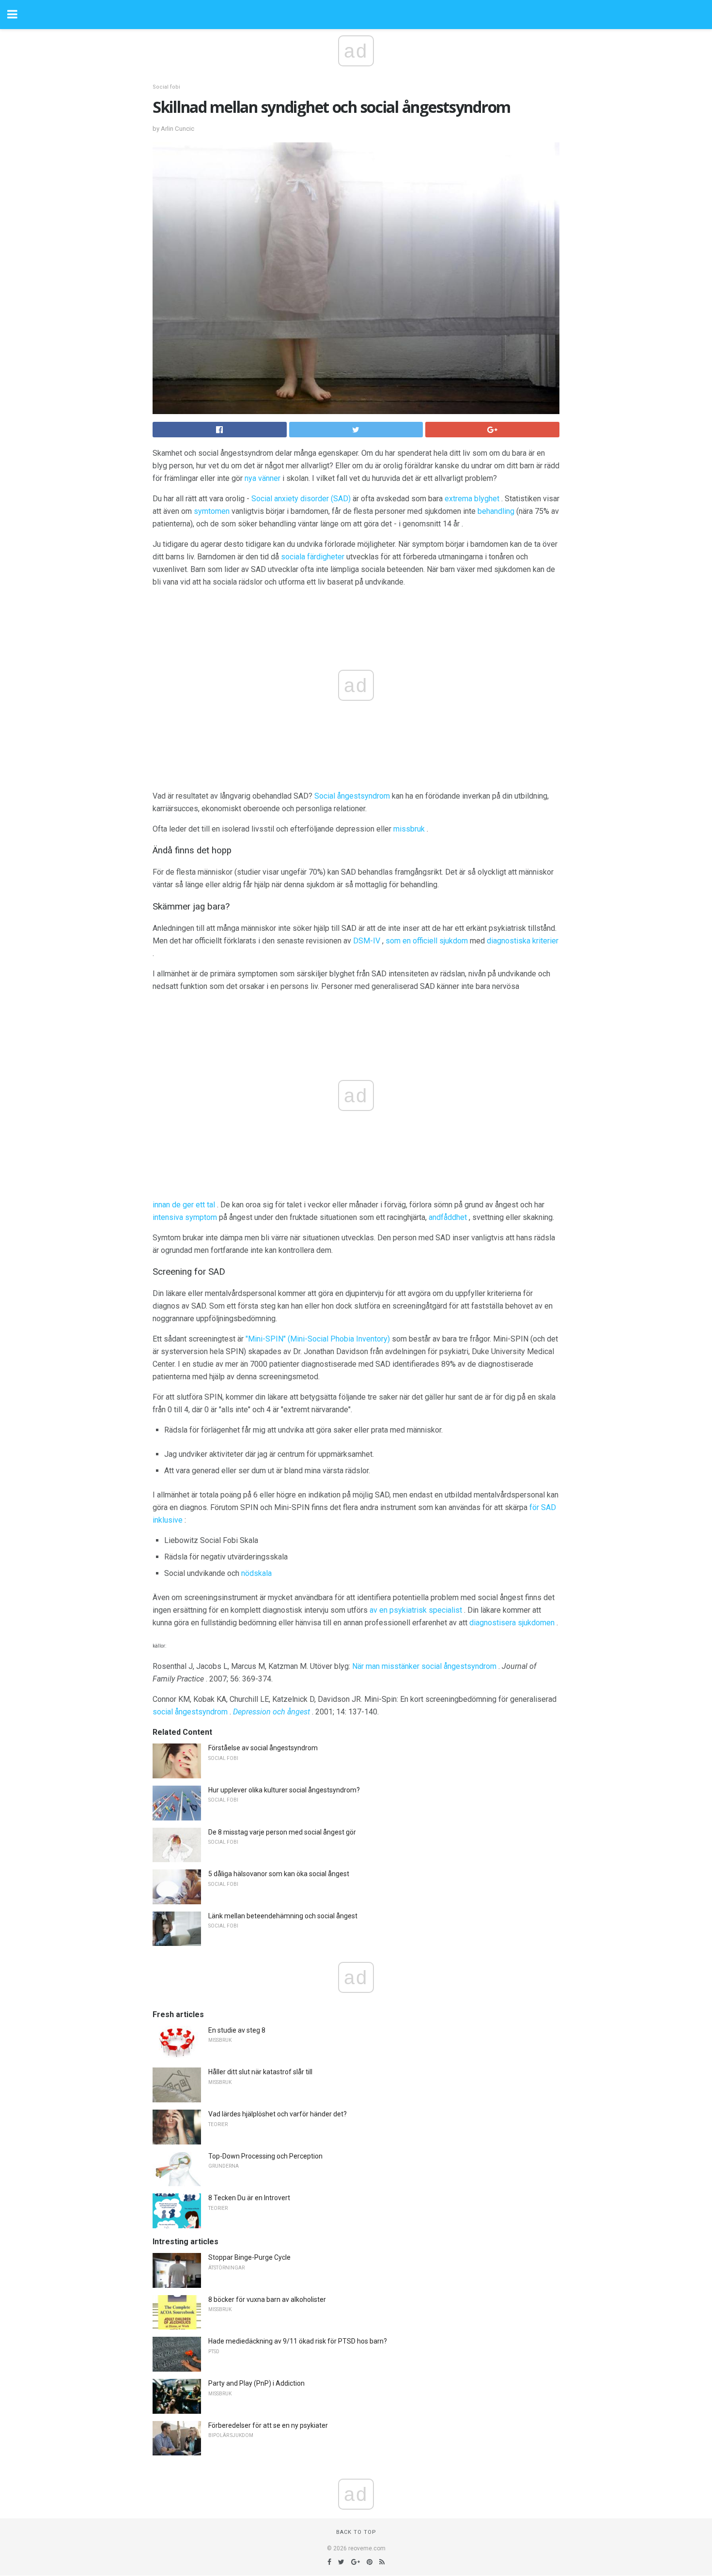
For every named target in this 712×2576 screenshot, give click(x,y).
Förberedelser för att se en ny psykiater (268, 2425)
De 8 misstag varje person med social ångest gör (282, 1832)
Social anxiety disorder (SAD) (301, 499)
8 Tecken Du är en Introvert (249, 2198)
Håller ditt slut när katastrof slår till (260, 2072)
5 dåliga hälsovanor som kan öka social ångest (279, 1874)
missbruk (409, 829)
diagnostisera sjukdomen (512, 1623)
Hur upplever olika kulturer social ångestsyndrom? (284, 1790)
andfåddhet (448, 1217)
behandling (496, 511)
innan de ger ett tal (184, 1205)
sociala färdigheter (313, 557)
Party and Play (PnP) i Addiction (256, 2383)
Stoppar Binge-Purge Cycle (249, 2257)
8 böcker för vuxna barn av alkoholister (267, 2299)
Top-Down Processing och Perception (265, 2156)
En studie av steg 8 (237, 2030)
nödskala (256, 1573)
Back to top (356, 2532)
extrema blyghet (472, 499)
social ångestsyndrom (190, 1712)
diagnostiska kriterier (523, 941)
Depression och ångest (271, 1712)
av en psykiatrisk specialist (416, 1610)
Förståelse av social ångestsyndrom (263, 1748)
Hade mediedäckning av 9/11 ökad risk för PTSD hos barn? (298, 2341)
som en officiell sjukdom (427, 941)
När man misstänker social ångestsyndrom (424, 1666)
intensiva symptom (185, 1217)
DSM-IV (367, 941)
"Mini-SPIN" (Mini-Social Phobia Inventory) (318, 1339)
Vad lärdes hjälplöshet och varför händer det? (278, 2114)
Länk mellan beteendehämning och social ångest (283, 1916)
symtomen (212, 511)
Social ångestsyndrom (352, 796)
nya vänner (263, 478)
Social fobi (166, 87)
